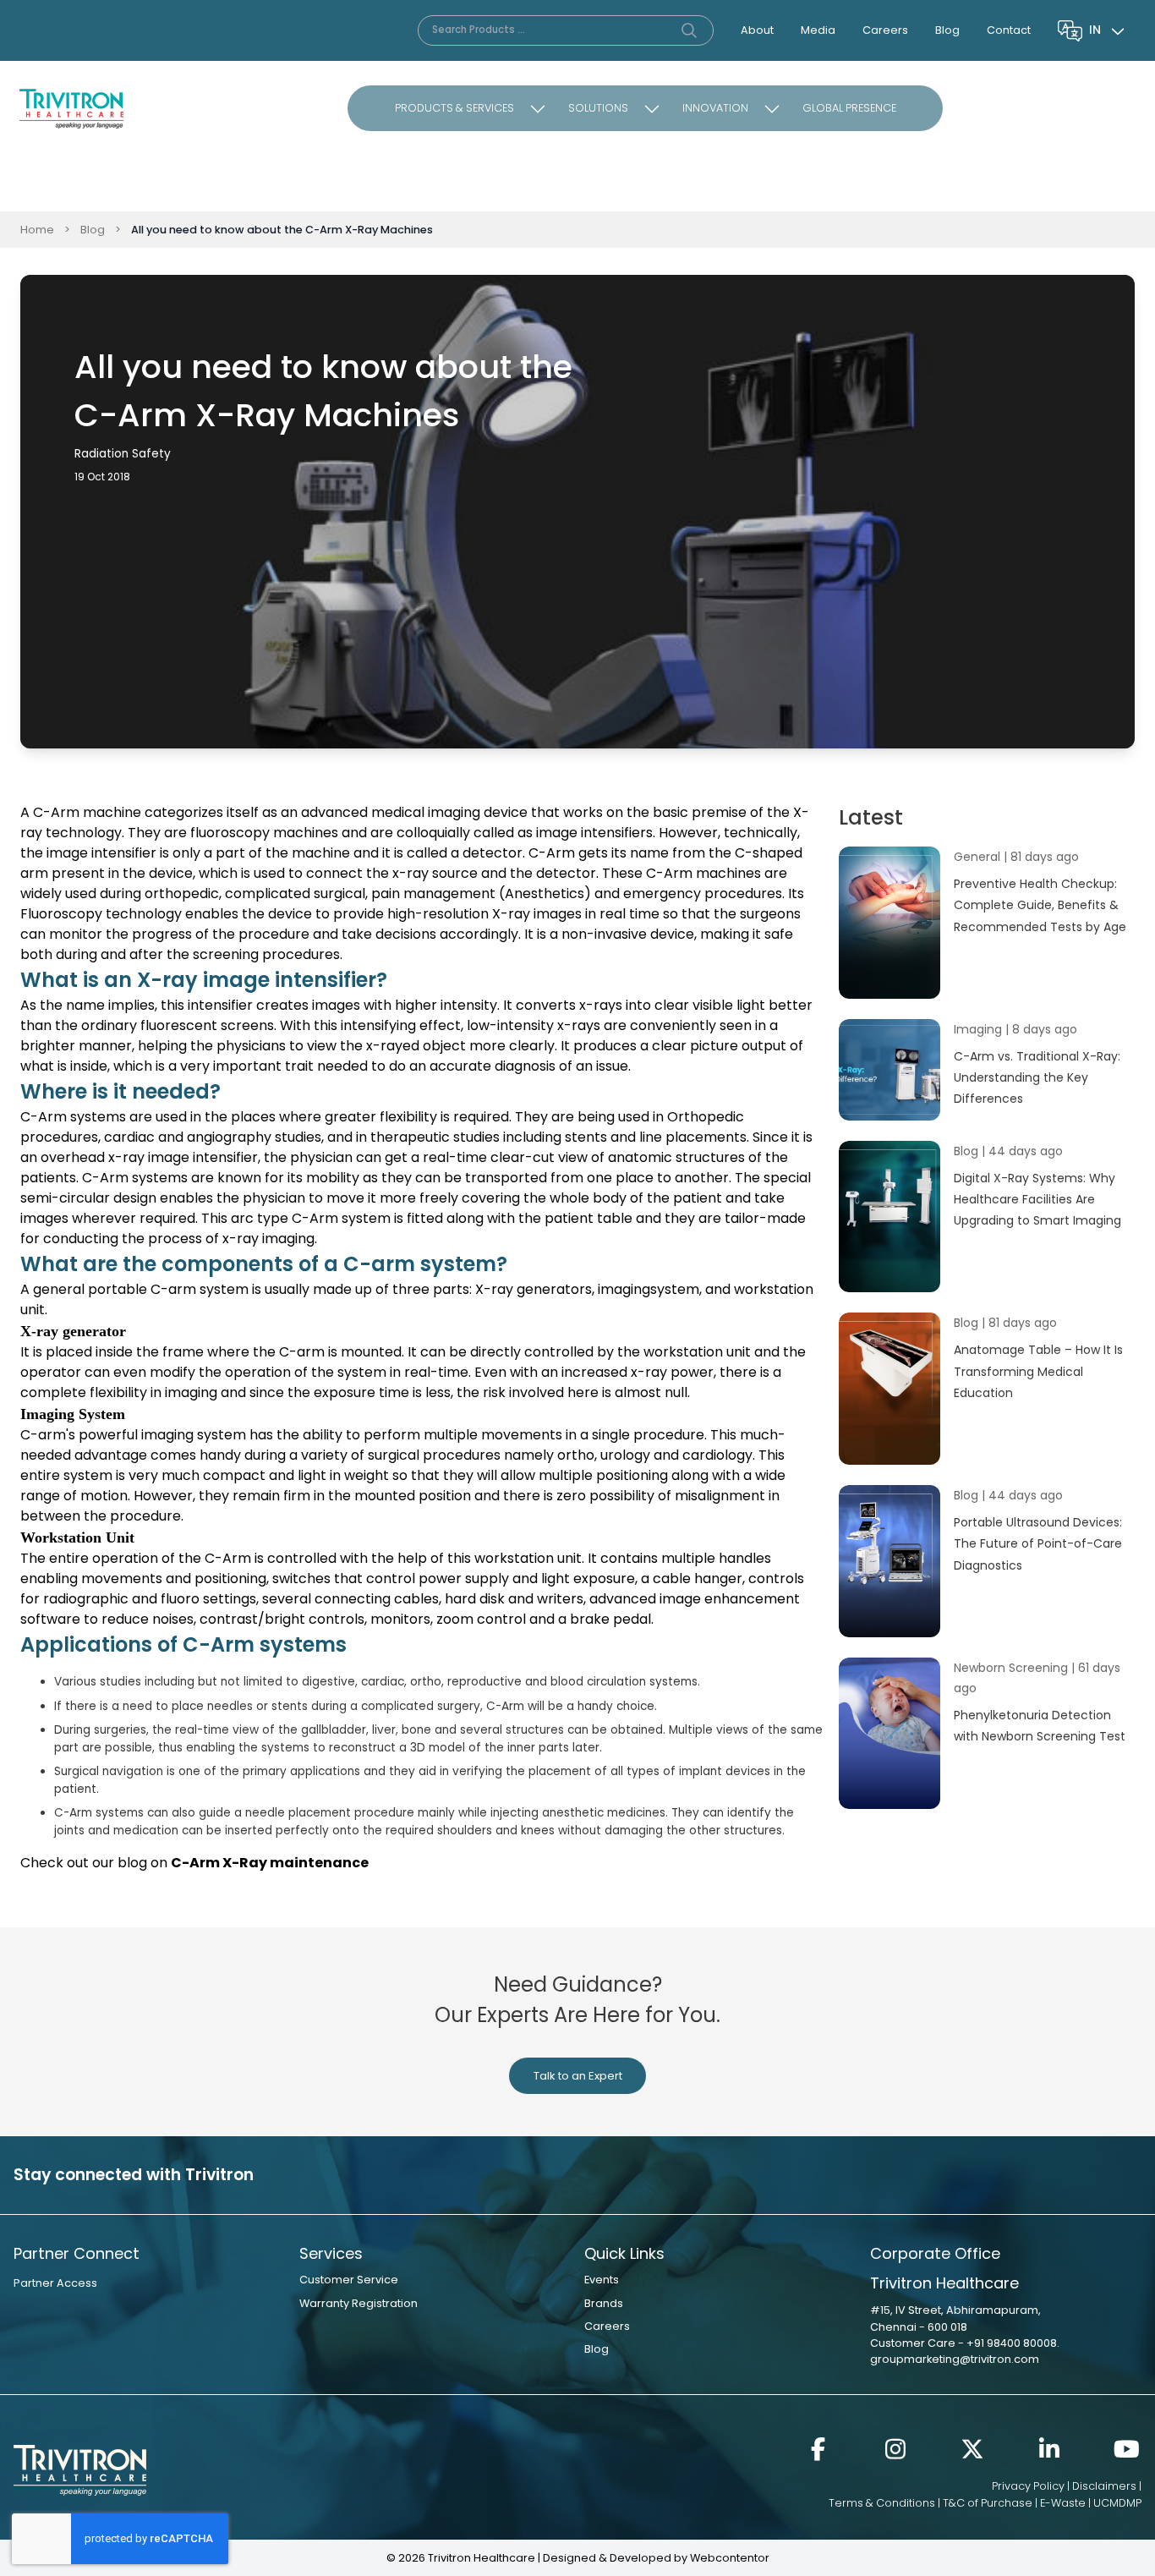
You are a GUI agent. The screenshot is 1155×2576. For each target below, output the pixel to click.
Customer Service (349, 2280)
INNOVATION (715, 108)
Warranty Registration (359, 2303)
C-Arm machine (87, 812)
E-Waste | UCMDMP (1091, 2503)
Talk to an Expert (578, 2076)
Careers (885, 30)
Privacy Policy (1028, 2486)
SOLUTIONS (598, 108)
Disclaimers (1104, 2486)
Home (37, 230)
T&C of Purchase (988, 2503)
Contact (1009, 30)
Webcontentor (730, 2558)
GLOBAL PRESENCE (849, 108)
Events (602, 2280)
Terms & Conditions (882, 2503)
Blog (947, 30)
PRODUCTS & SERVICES (454, 108)
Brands (604, 2303)
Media (818, 30)
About (757, 30)
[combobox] (1108, 30)
